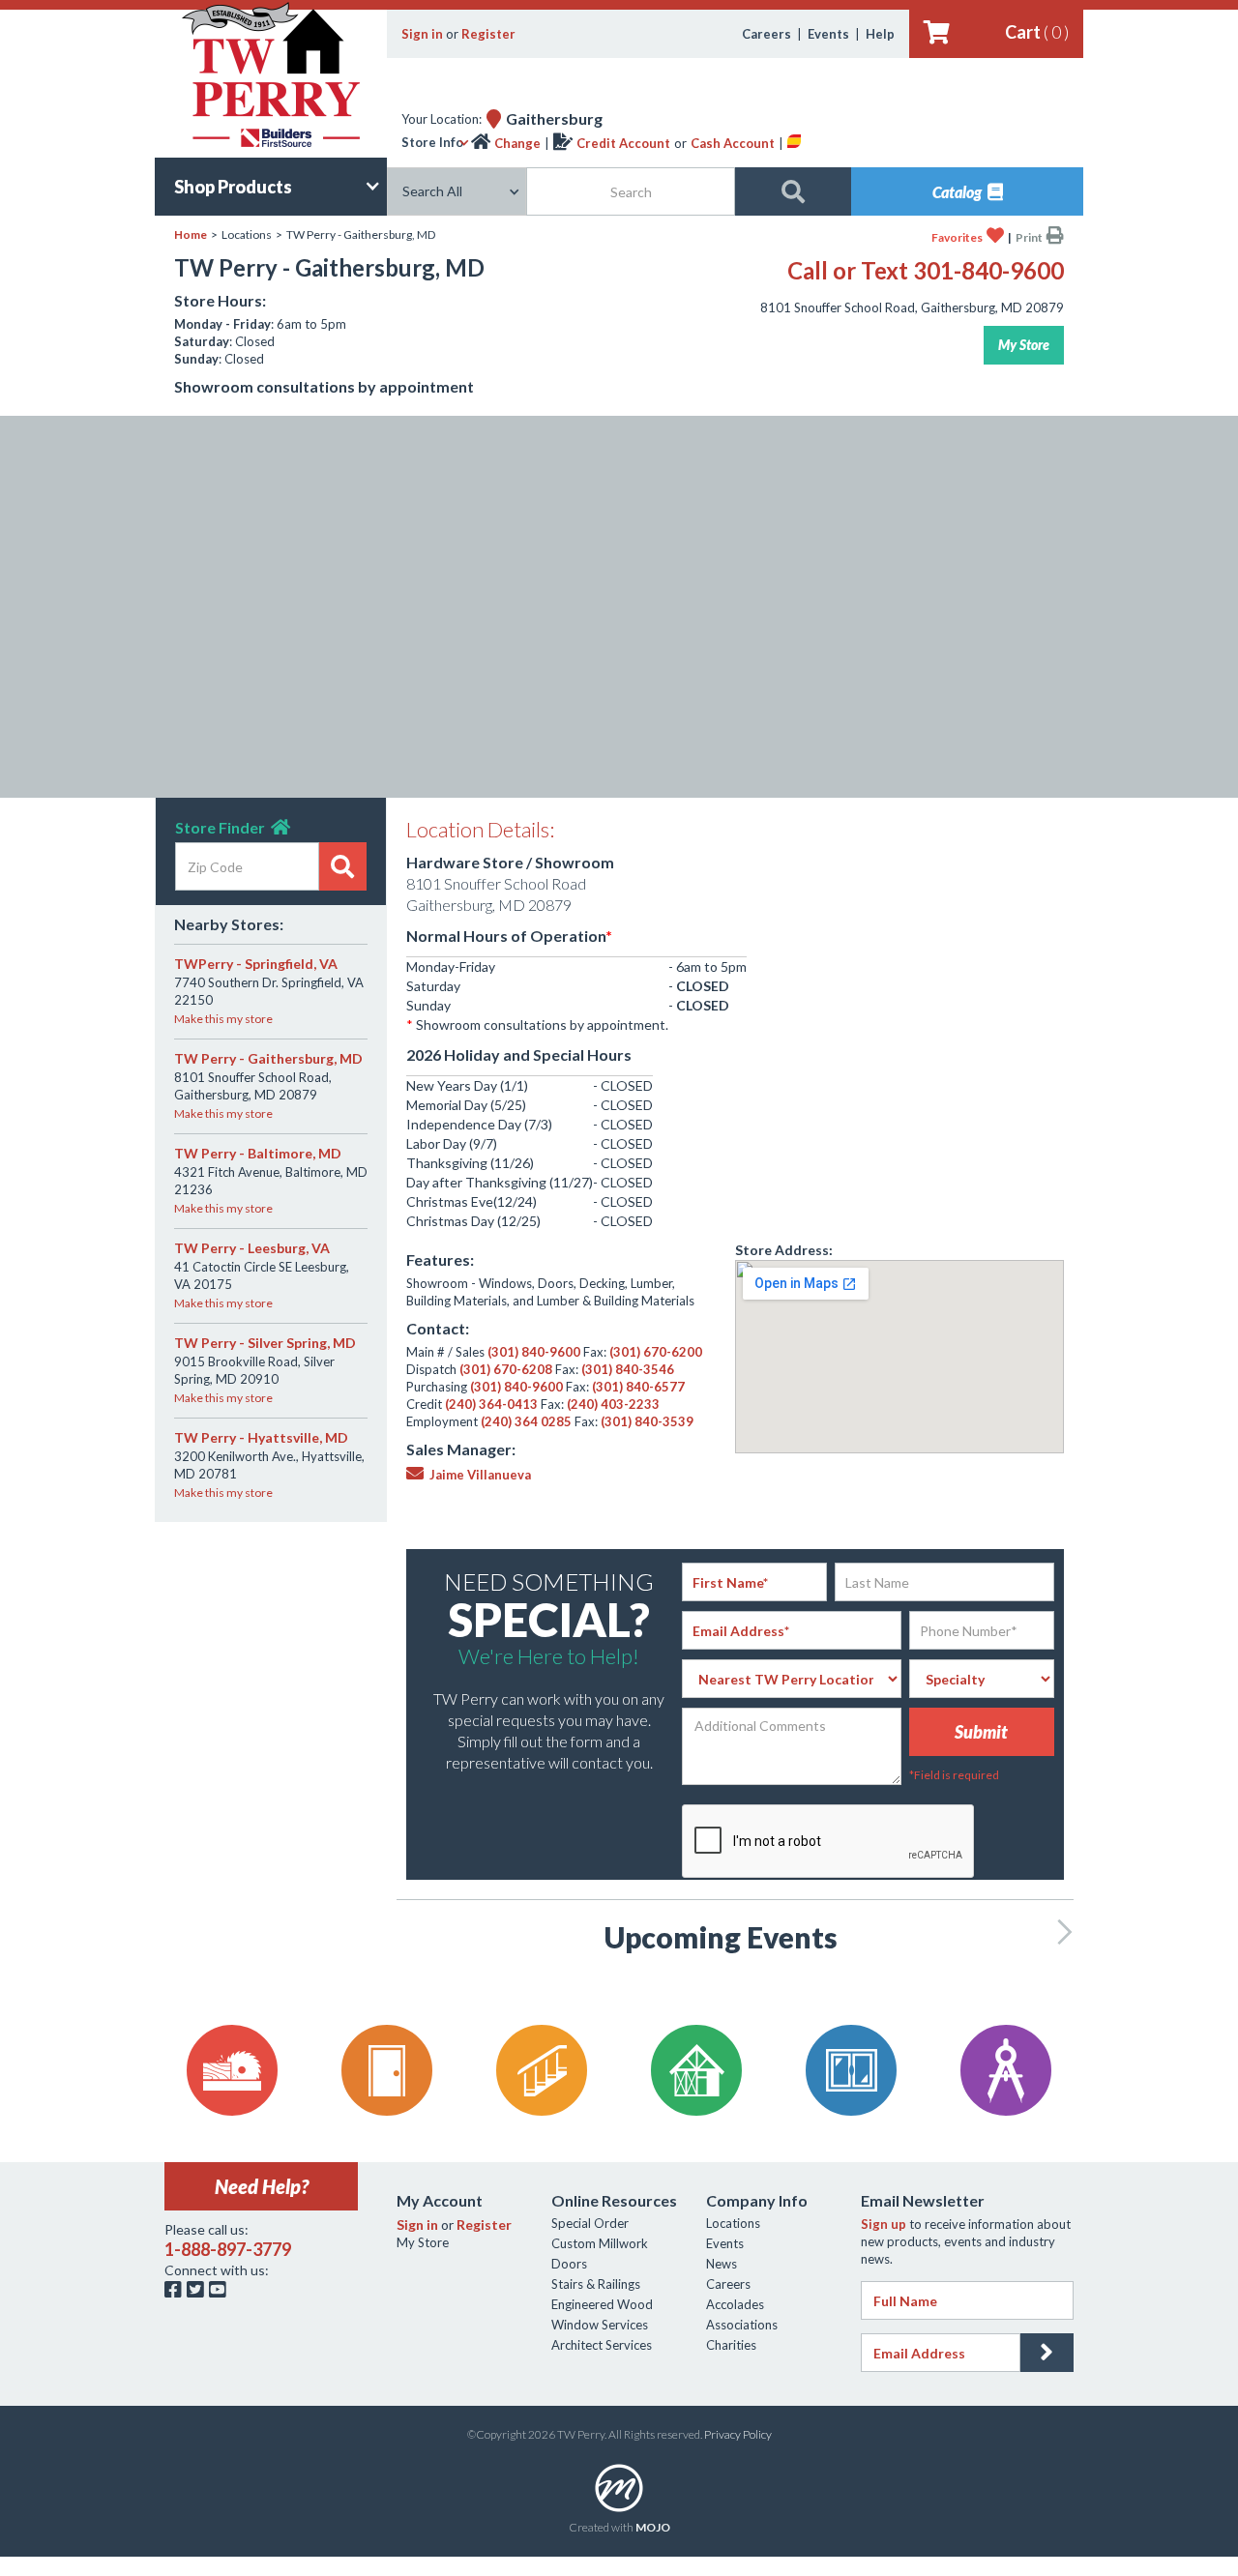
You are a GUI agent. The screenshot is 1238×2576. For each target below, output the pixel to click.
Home (191, 234)
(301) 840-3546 (628, 1369)
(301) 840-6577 (638, 1387)
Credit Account (623, 143)
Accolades (735, 2304)
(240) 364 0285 (526, 1421)
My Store (1024, 345)
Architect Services (602, 2345)
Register (488, 34)
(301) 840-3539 (647, 1421)
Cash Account (733, 143)
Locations (733, 2223)
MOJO (653, 2527)
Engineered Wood (602, 2304)
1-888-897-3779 (228, 2249)
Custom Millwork (600, 2243)
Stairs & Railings (596, 2284)
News (722, 2264)
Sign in (422, 34)
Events (828, 34)
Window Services (600, 2325)
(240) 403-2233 (613, 1404)
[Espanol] (794, 143)
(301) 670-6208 (506, 1369)
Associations (742, 2325)
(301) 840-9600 (534, 1352)
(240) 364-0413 (491, 1404)
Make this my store (223, 1019)
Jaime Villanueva (469, 1475)
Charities (731, 2345)
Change (517, 143)
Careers (766, 34)
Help (880, 34)
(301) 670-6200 (656, 1352)
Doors (569, 2264)
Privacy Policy (738, 2434)
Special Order (590, 2223)
